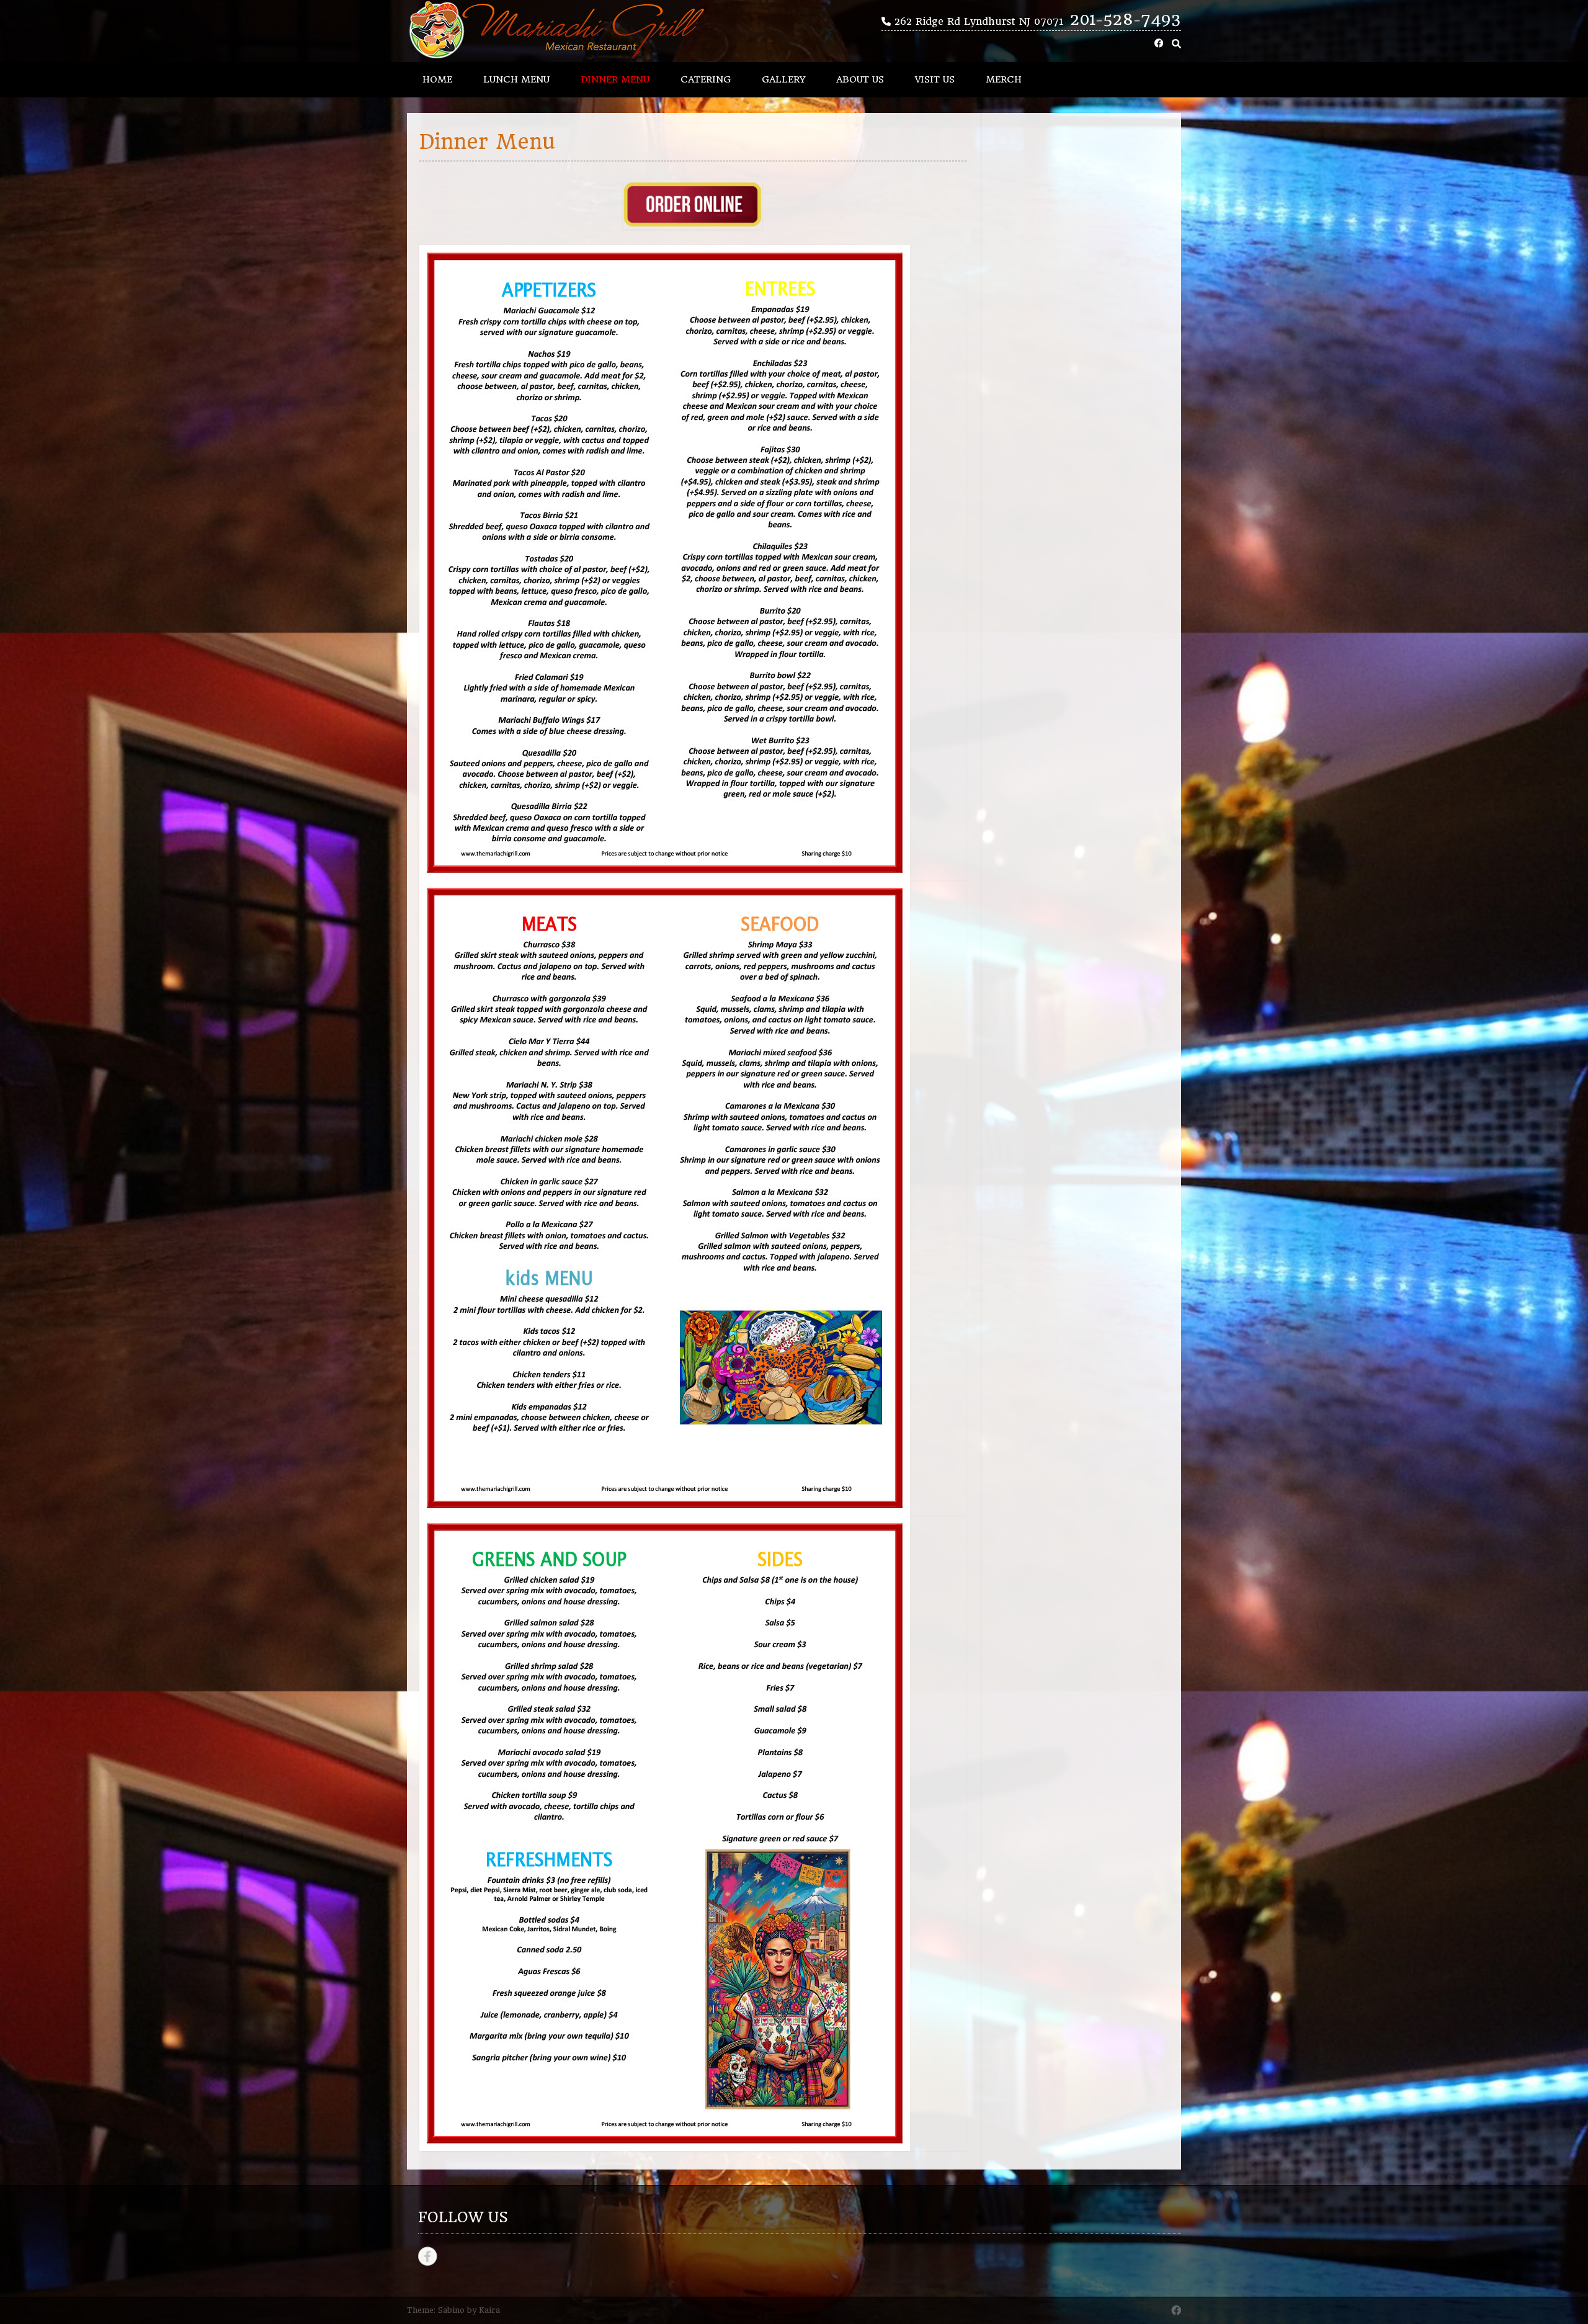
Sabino (451, 2310)
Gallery (783, 79)
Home (437, 79)
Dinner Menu (615, 79)
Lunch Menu (516, 79)
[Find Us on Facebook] (1159, 44)
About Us (860, 79)
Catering (706, 79)
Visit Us (935, 79)
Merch (1004, 79)
